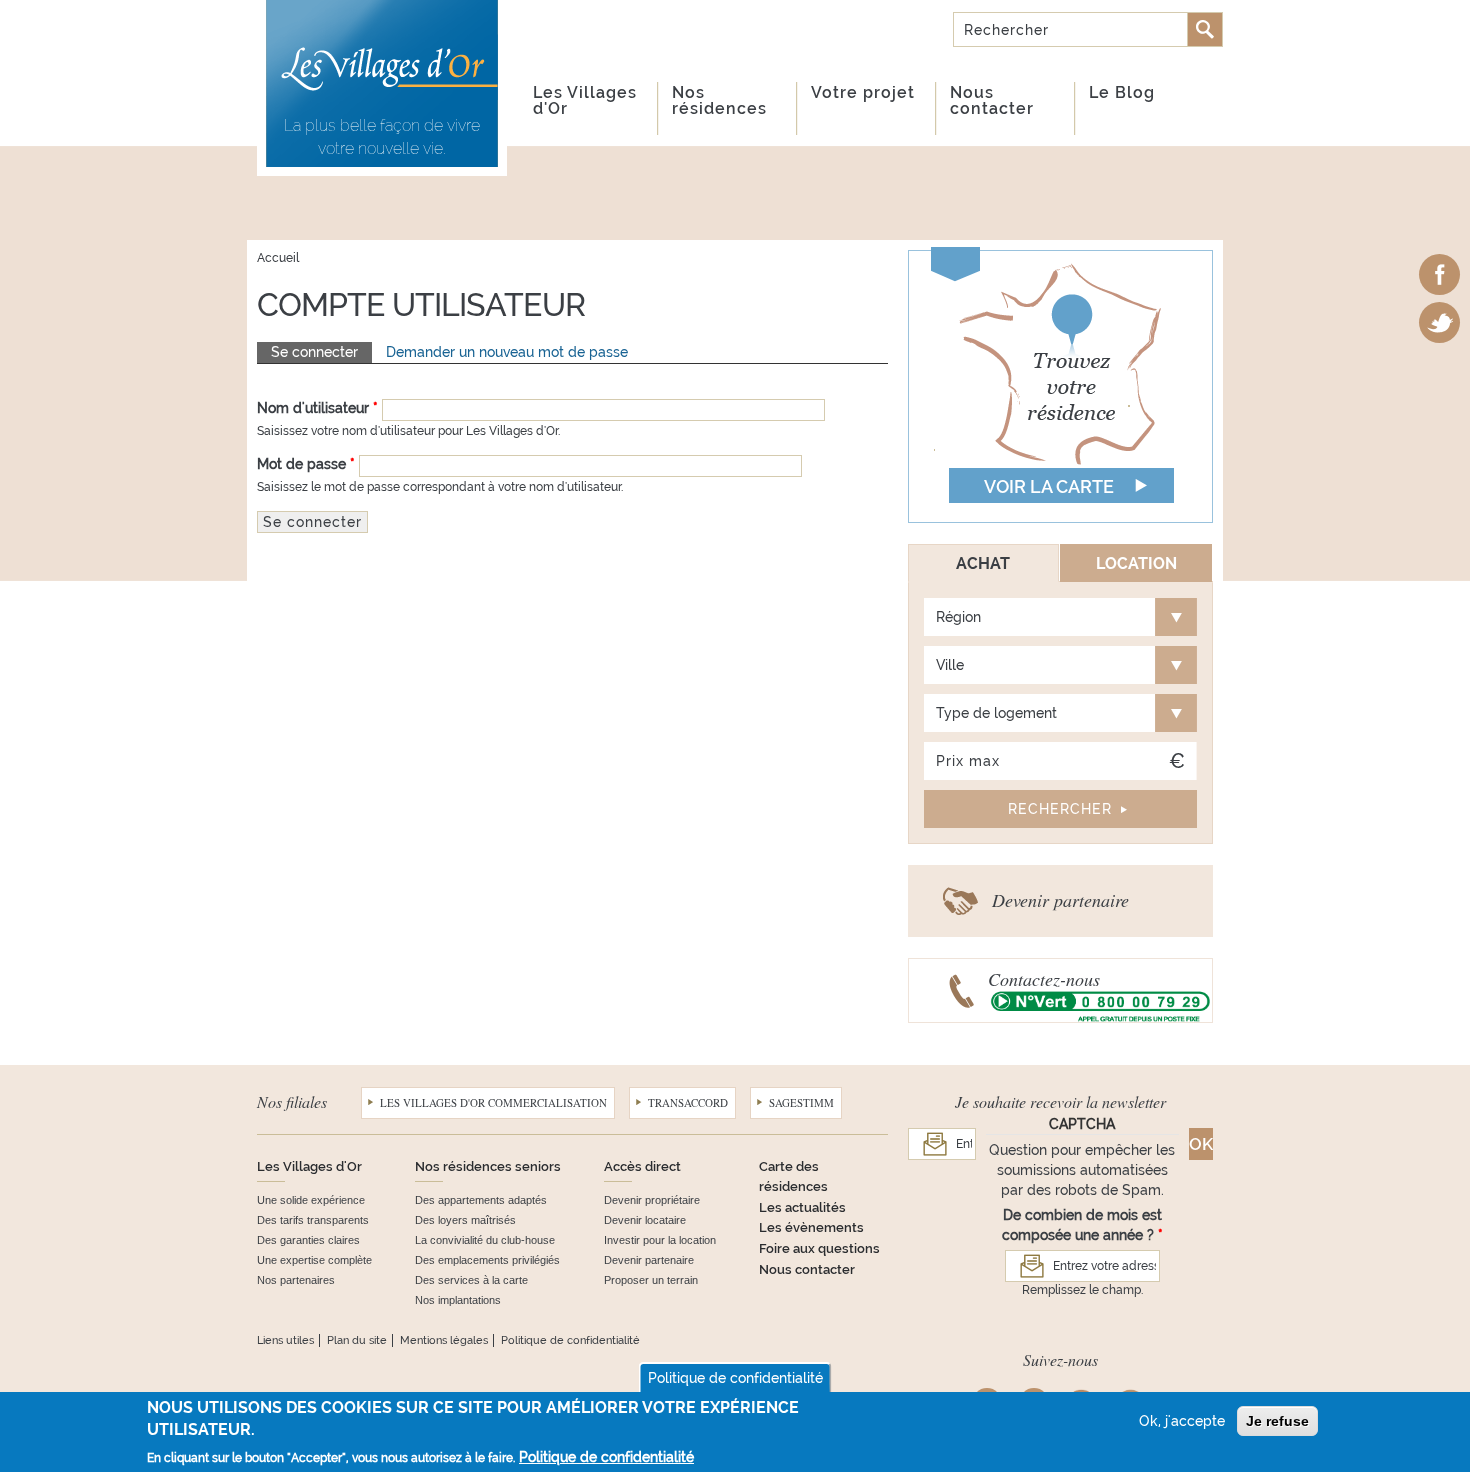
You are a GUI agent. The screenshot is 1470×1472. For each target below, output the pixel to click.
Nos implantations (458, 1300)
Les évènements (811, 1227)
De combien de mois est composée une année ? (1082, 1225)
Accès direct (642, 1166)
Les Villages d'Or (585, 100)
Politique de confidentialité (570, 1340)
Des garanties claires (308, 1240)
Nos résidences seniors (488, 1166)
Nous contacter (992, 100)
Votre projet (863, 92)
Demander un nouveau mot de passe (507, 352)
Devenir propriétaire (652, 1200)
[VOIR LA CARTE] (1060, 385)
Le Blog (1122, 92)
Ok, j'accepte (1182, 1421)
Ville (950, 665)
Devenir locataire (645, 1220)
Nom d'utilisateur (317, 408)
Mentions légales (444, 1340)
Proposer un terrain (651, 1280)
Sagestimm (801, 1102)
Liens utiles (285, 1340)
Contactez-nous (1044, 979)
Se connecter (321, 352)
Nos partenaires (296, 1280)
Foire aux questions (819, 1248)
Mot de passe (306, 464)
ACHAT (983, 563)
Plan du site (357, 1340)
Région (958, 617)
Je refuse (1277, 1421)
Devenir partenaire (1060, 900)
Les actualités (802, 1207)
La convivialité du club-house (485, 1240)
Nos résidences (719, 100)
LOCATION (1136, 563)
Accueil (278, 258)
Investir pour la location (660, 1240)
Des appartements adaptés (481, 1200)
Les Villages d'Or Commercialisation (493, 1102)
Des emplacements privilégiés (487, 1260)
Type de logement (996, 713)
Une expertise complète (314, 1260)
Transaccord (688, 1102)
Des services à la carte (471, 1280)
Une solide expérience (311, 1200)
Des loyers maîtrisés (465, 1220)
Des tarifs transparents (313, 1220)
